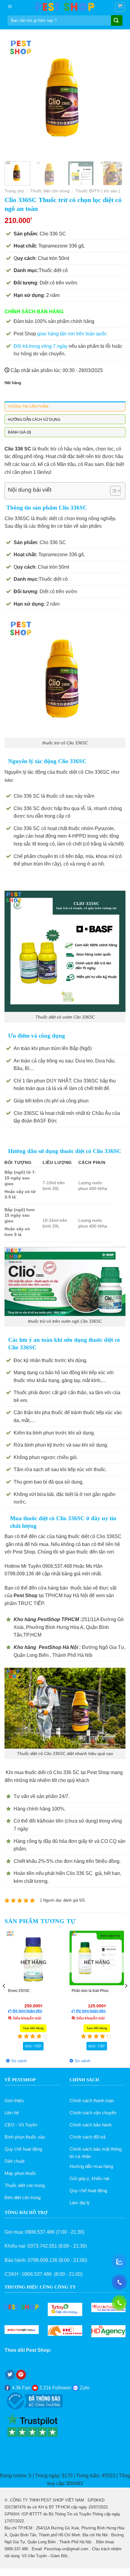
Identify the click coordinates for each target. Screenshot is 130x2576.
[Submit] (116, 21)
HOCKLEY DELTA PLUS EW (32, 1991)
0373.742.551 (42, 2246)
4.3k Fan (21, 2388)
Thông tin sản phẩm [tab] (28, 406)
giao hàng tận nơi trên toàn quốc (72, 334)
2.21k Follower (55, 2388)
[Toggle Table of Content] (112, 491)
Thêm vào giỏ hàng (34, 2046)
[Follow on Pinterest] (21, 2375)
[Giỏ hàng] (120, 7)
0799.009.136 (43, 2260)
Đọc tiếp (97, 2046)
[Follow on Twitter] (10, 2375)
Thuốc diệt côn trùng (50, 191)
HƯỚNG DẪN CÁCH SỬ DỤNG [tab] (34, 419)
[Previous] (15, 96)
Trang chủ (14, 191)
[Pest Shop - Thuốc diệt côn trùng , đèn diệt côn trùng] (65, 7)
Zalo (84, 2388)
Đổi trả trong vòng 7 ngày (41, 346)
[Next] (115, 96)
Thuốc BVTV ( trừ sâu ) (98, 191)
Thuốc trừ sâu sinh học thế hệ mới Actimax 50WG (97, 1993)
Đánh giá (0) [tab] (19, 432)
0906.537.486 (40, 2232)
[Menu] (10, 7)
